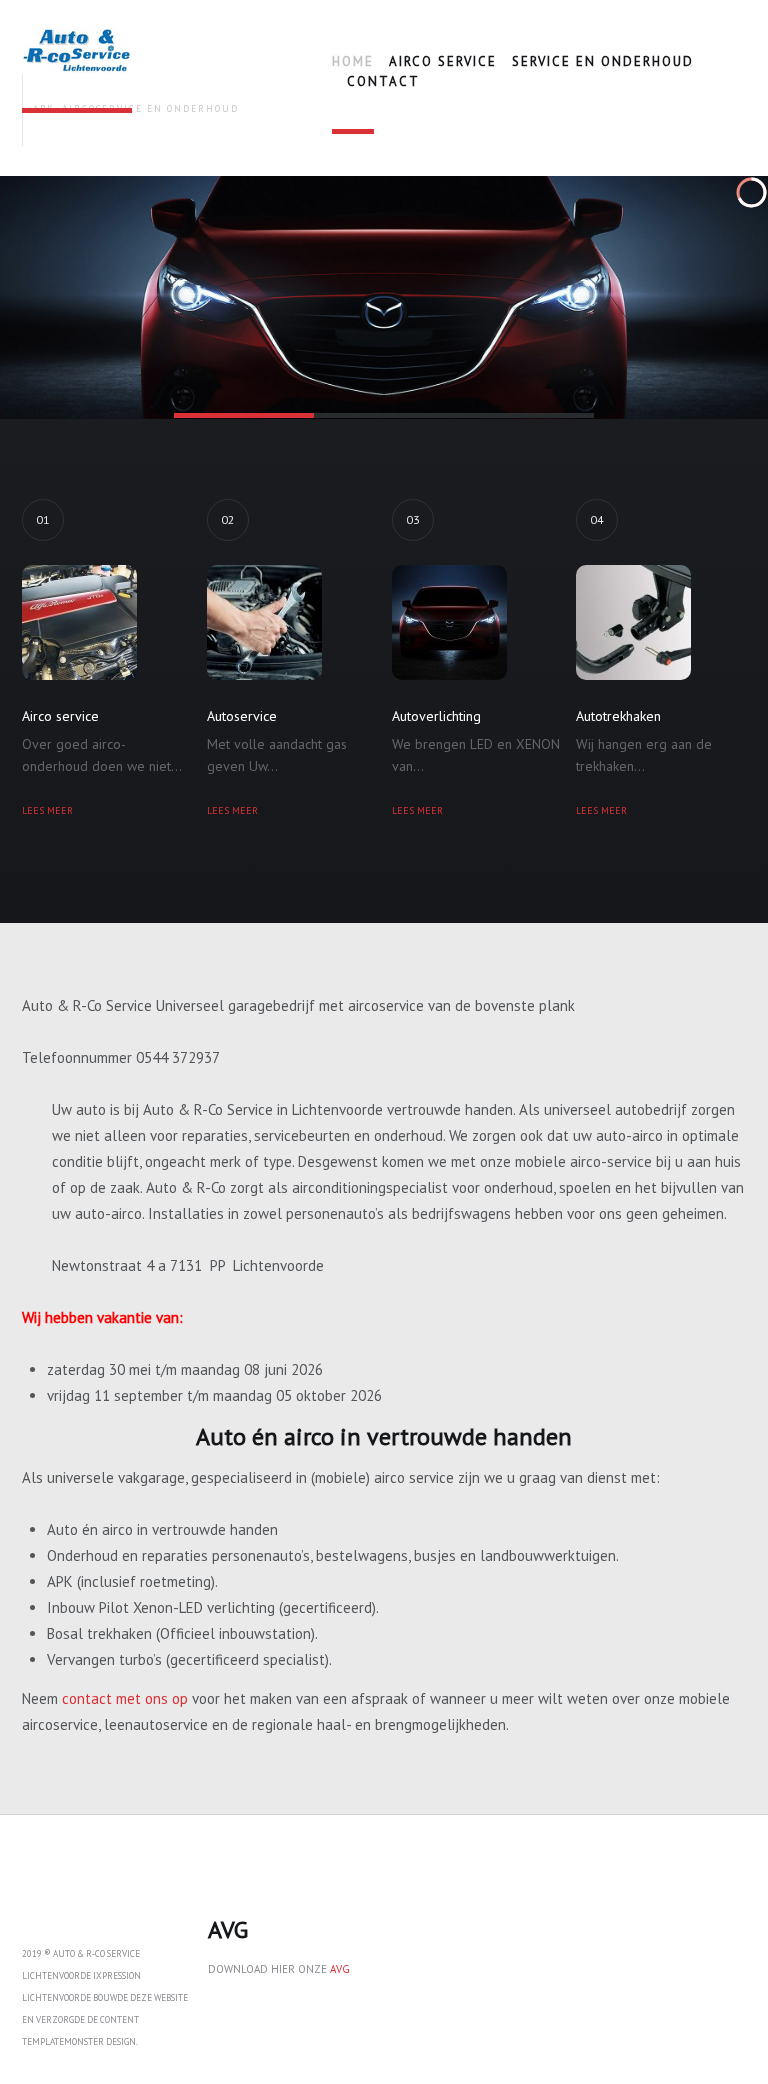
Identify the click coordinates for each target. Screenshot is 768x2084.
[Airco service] (97, 622)
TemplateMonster (63, 2041)
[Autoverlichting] (467, 622)
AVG (340, 1969)
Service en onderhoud (603, 61)
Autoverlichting (436, 716)
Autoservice (242, 716)
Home (353, 61)
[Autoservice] (282, 622)
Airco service (443, 61)
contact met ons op (125, 1698)
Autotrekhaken (618, 716)
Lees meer (47, 810)
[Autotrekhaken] (651, 622)
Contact (383, 81)
